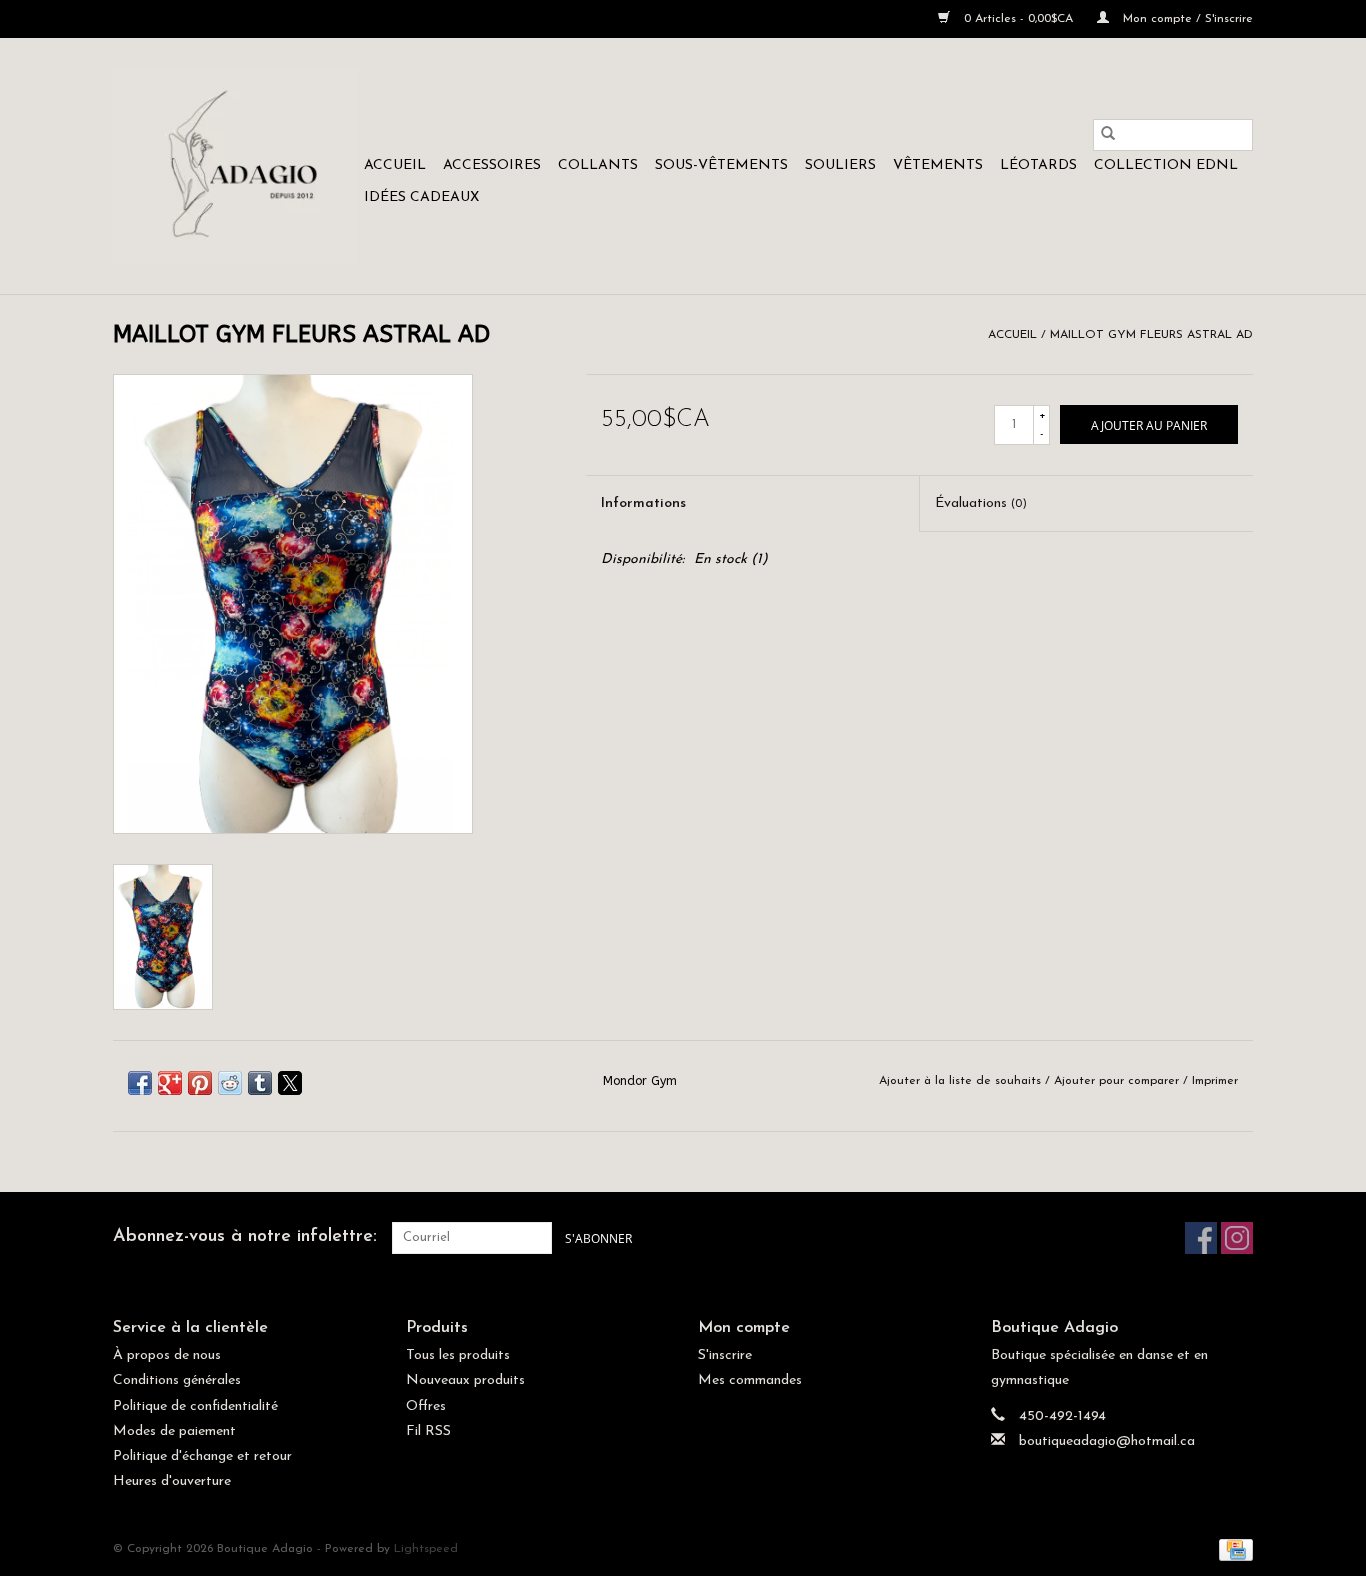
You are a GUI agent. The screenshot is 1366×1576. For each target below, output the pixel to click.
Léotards (1038, 165)
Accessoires (492, 165)
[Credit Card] (1232, 1550)
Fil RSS (428, 1431)
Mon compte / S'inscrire (1186, 19)
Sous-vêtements (721, 165)
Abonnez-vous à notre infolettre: (245, 1237)
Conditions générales (177, 1380)
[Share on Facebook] (140, 1083)
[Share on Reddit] (230, 1083)
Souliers (840, 165)
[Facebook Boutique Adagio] (1201, 1238)
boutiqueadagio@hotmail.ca (1107, 1441)
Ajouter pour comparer (1118, 1081)
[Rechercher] (1108, 135)
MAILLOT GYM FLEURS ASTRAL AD (1151, 335)
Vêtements (938, 165)
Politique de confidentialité (195, 1406)
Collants (598, 165)
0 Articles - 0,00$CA (1018, 19)
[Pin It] (200, 1083)
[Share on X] (290, 1083)
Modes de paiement (174, 1431)
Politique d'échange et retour (202, 1456)
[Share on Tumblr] (260, 1083)
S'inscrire (725, 1355)
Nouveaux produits (465, 1380)
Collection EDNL (1166, 165)
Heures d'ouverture (172, 1481)
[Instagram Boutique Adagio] (1237, 1238)
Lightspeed (426, 1549)
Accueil (395, 165)
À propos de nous (167, 1355)
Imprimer (1215, 1081)
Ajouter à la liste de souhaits (962, 1081)
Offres (426, 1406)
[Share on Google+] (170, 1083)
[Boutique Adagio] (235, 166)
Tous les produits (458, 1355)
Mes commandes (750, 1380)
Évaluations (981, 503)
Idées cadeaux (421, 197)
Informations (643, 503)
